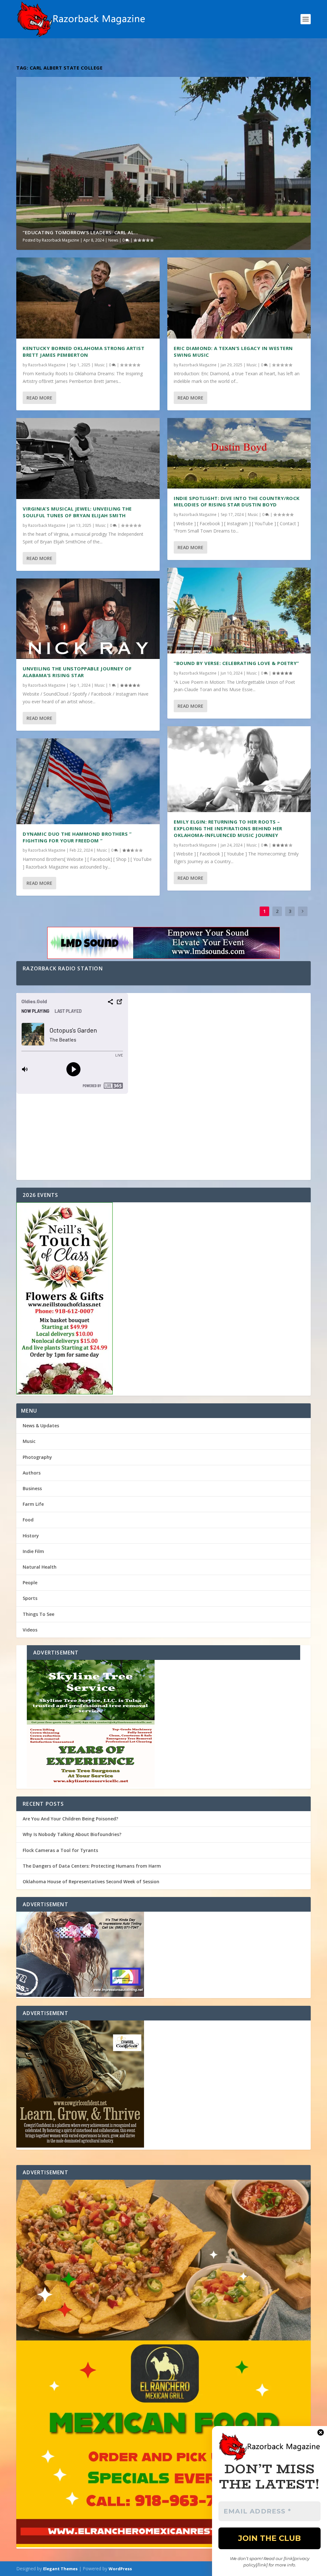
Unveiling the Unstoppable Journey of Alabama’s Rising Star (77, 672)
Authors (32, 1473)
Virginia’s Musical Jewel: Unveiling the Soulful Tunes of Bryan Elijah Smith (77, 512)
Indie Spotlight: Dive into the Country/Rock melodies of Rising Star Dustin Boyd (237, 501)
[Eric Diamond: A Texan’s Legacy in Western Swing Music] (239, 298)
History (31, 1536)
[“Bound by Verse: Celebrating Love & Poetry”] (239, 611)
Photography (37, 1457)
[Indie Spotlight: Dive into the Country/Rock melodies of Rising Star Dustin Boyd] (239, 453)
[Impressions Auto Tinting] (163, 1955)
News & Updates (41, 1426)
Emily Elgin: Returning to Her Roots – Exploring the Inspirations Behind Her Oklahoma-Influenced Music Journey (228, 828)
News (113, 240)
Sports (30, 1598)
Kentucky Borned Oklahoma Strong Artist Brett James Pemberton (84, 351)
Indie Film (33, 1551)
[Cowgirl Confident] (163, 2085)
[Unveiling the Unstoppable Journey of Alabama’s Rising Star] (88, 619)
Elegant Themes (60, 2569)
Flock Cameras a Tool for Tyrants (60, 1850)
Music (100, 365)
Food (28, 1520)
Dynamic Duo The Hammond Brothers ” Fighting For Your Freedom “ (77, 837)
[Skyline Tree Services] (163, 1724)
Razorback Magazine (61, 240)
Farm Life (33, 1504)
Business (32, 1488)
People (30, 1583)
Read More (39, 398)
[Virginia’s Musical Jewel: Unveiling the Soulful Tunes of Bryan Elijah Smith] (88, 459)
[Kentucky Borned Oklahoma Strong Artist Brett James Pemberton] (88, 298)
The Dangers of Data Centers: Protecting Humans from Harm (92, 1866)
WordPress (120, 2569)
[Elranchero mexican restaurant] (163, 2364)
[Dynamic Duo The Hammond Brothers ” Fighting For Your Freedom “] (88, 781)
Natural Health (40, 1567)
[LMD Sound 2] (163, 944)
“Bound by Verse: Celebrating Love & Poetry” (236, 663)
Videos (30, 1630)
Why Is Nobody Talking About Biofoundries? (72, 1834)
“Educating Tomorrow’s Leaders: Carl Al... (80, 232)
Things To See (38, 1614)
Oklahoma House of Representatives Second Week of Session (91, 1882)
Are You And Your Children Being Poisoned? (70, 1819)
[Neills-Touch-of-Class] (163, 1299)
